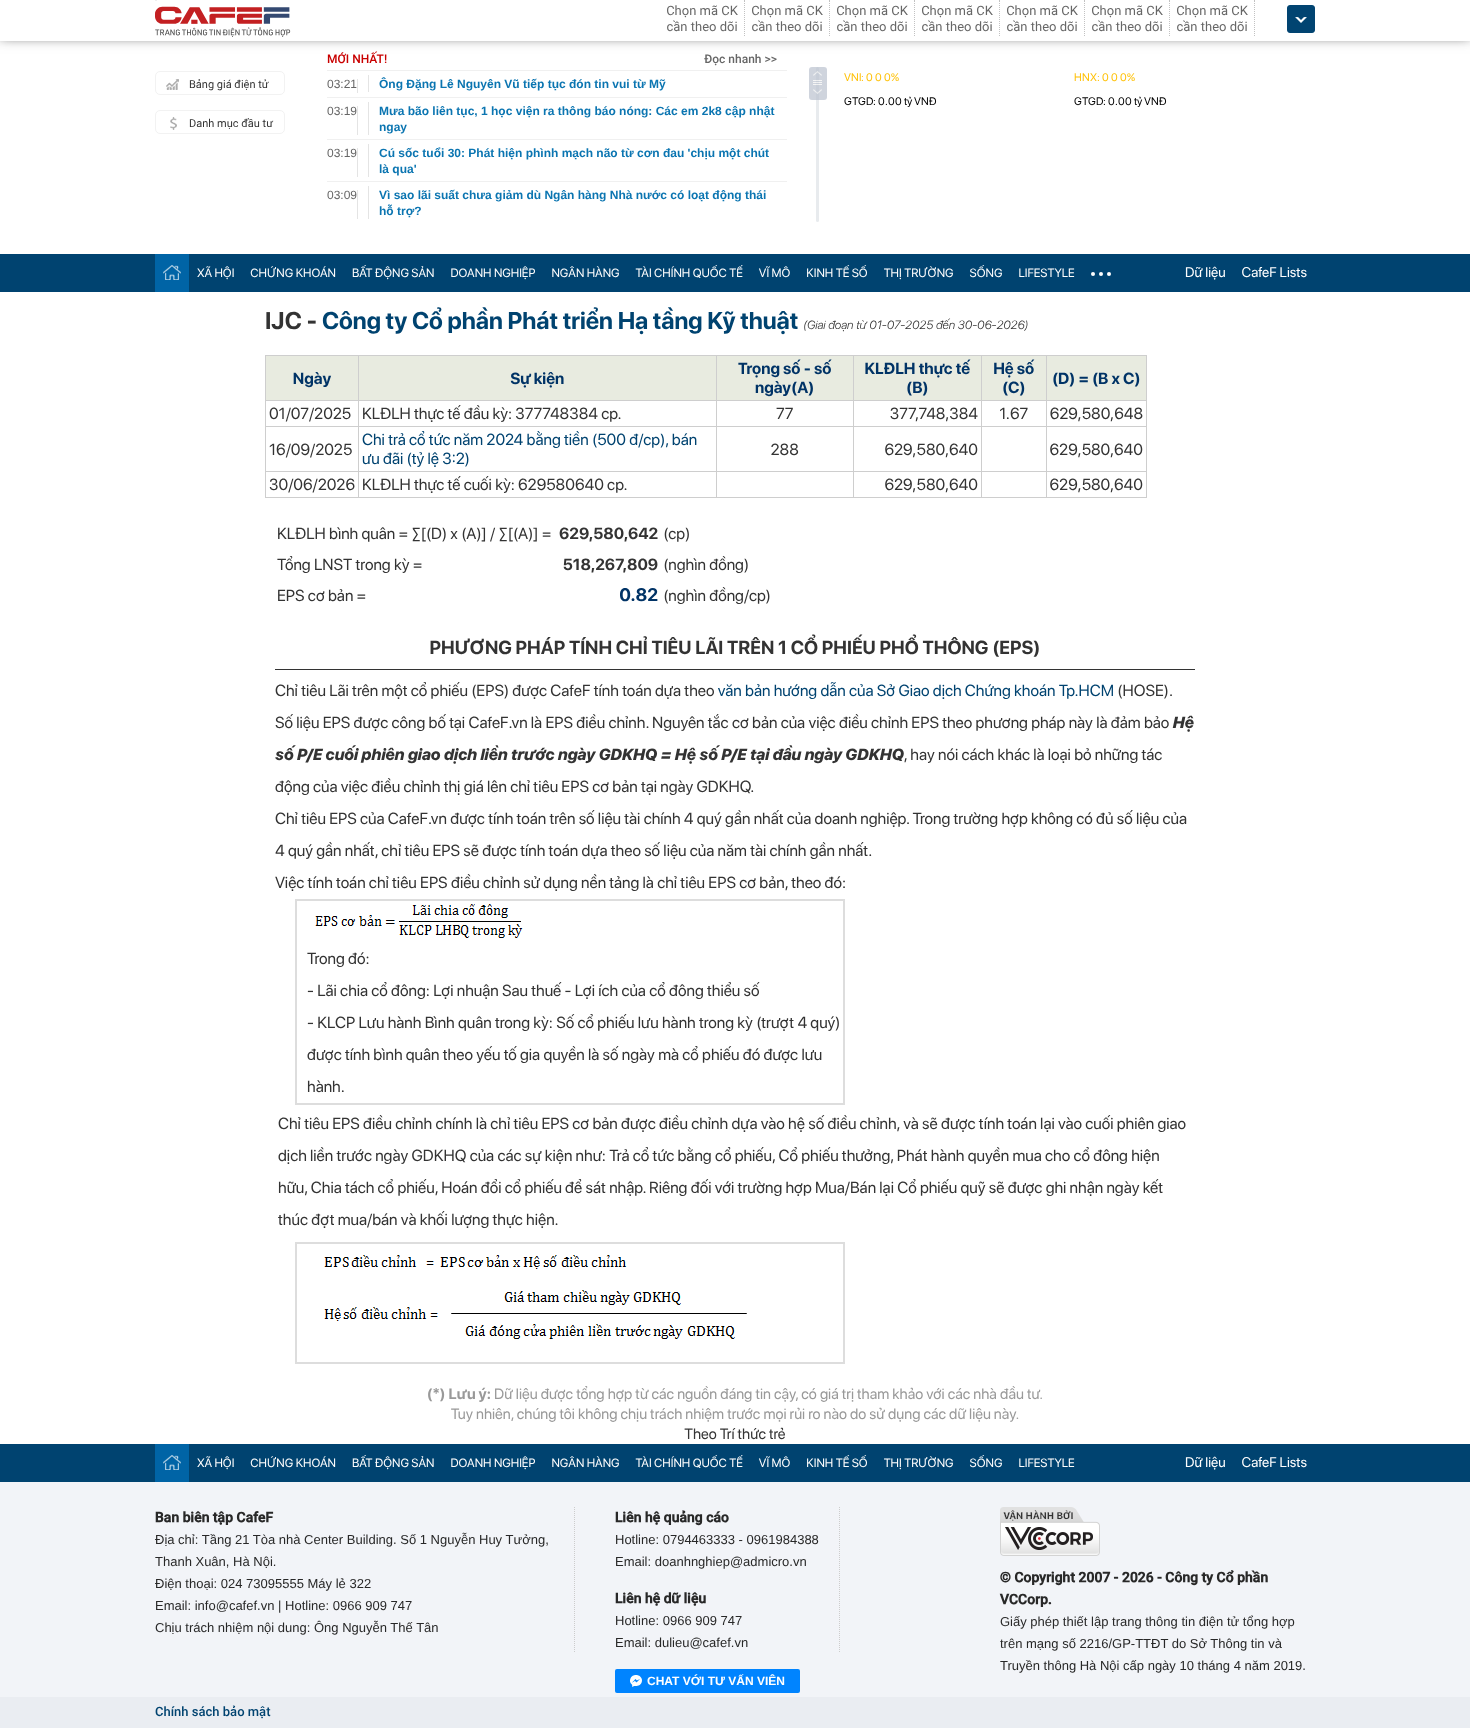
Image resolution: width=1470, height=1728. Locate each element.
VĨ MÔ (774, 273)
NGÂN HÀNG (585, 273)
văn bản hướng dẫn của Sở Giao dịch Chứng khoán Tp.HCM (918, 690)
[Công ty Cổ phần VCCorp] (1157, 1531)
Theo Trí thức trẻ (734, 1434)
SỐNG (986, 273)
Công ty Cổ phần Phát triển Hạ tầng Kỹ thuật (560, 320)
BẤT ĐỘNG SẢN (393, 273)
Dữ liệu (1205, 273)
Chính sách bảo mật (212, 1712)
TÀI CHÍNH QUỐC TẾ (689, 273)
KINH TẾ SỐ (836, 273)
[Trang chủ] (172, 272)
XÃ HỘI (215, 273)
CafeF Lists (1274, 273)
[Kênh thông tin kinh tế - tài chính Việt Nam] (223, 23)
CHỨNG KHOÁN (293, 273)
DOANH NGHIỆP (492, 273)
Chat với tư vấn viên (716, 1681)
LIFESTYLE (1046, 273)
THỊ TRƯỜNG (919, 273)
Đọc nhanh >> (740, 59)
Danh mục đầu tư (231, 123)
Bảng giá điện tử (229, 84)
